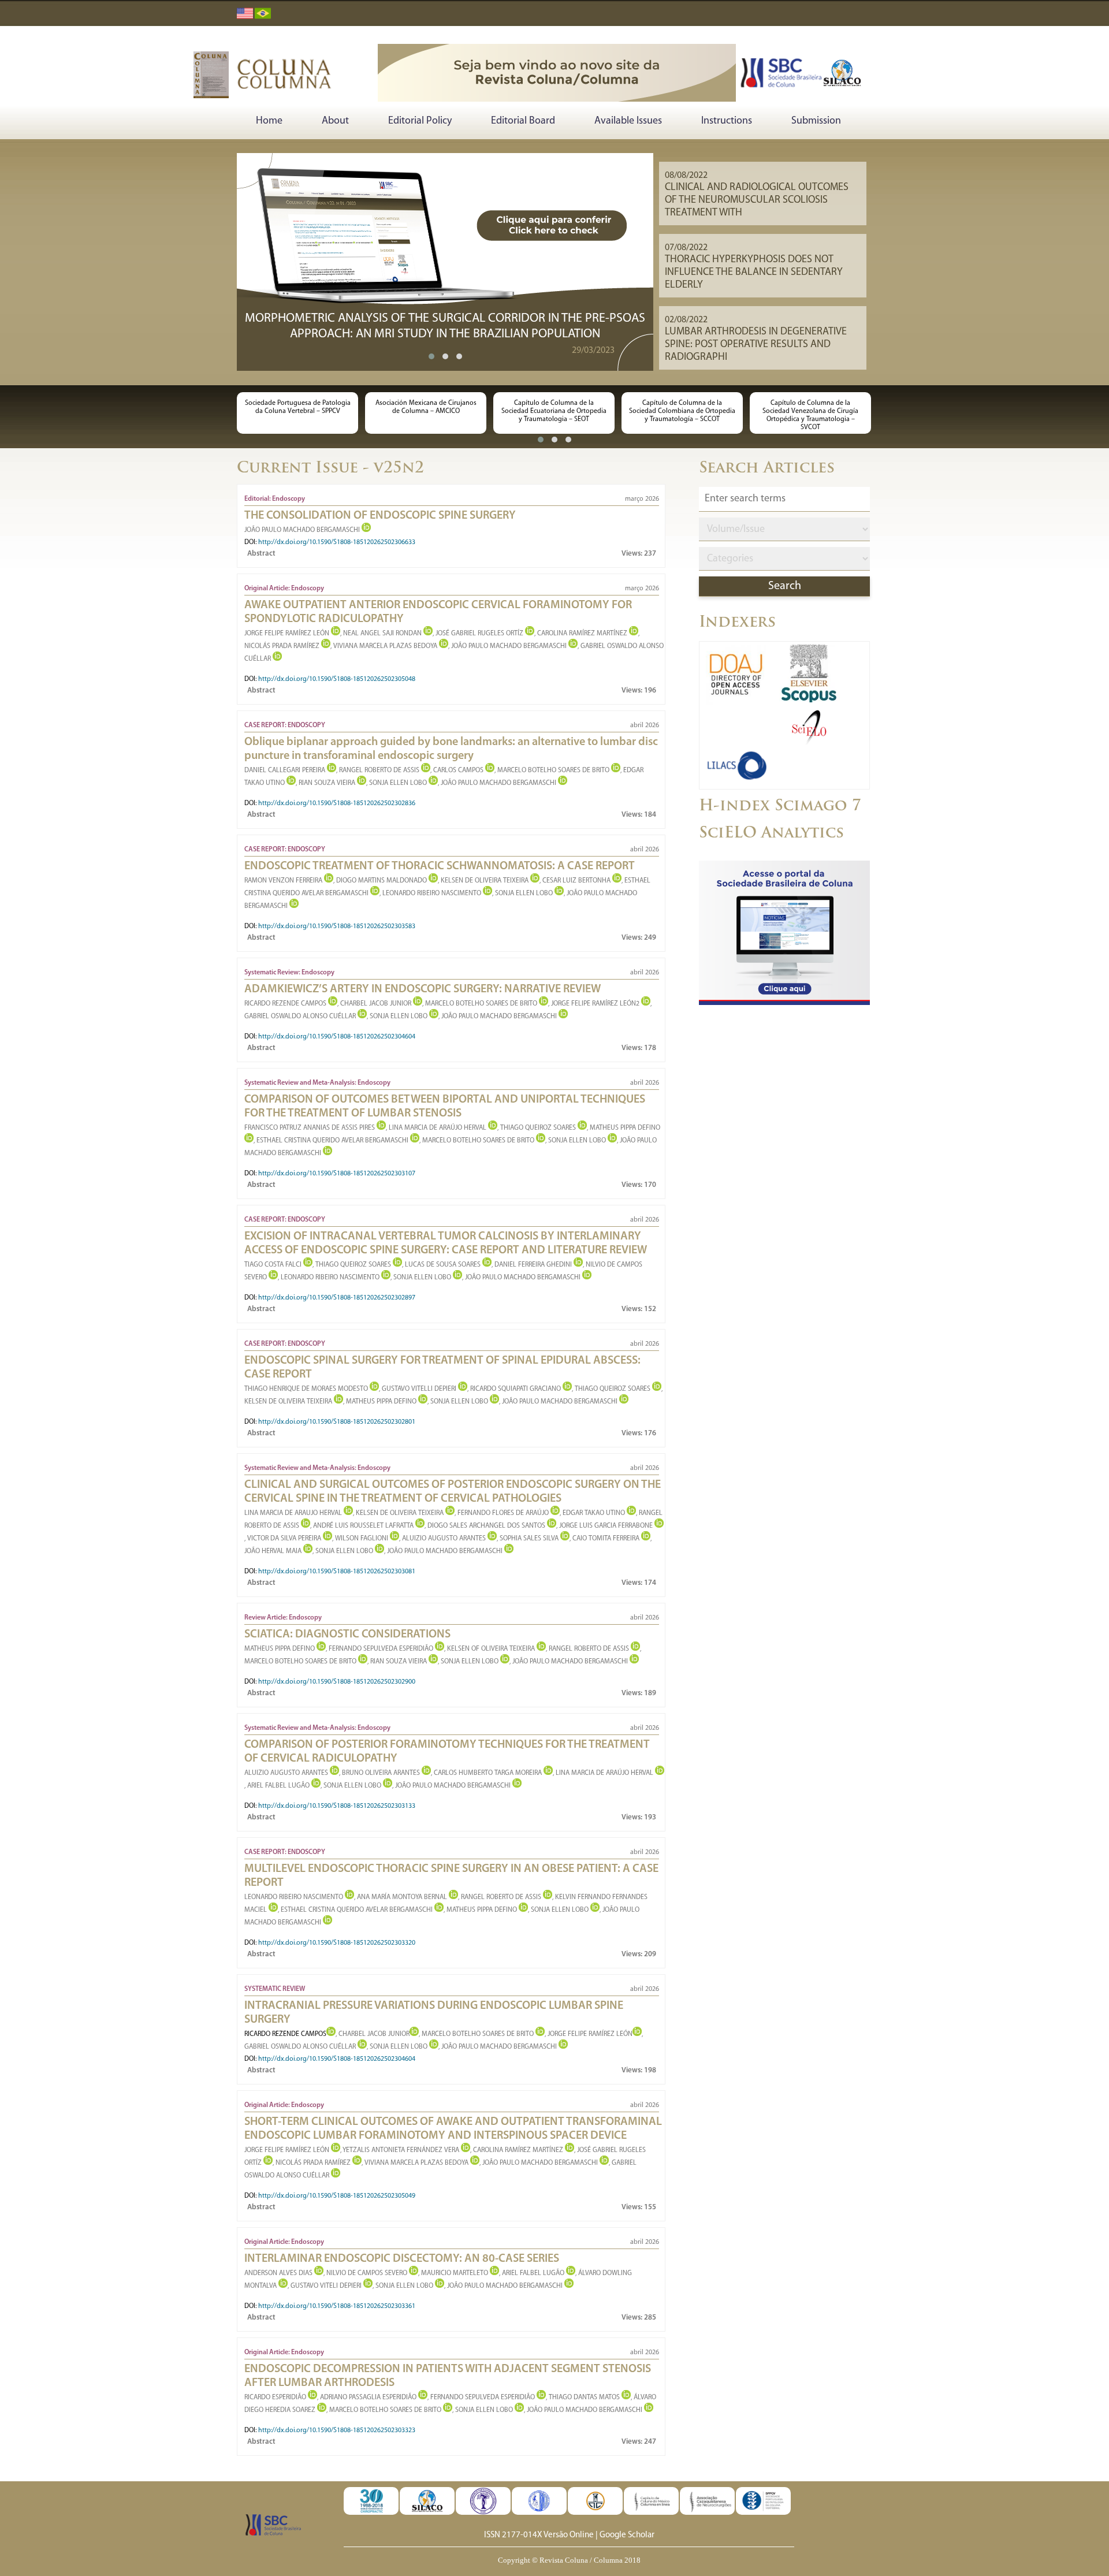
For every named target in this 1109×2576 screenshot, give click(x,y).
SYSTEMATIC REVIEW (275, 1989)
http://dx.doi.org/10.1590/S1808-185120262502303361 (337, 2306)
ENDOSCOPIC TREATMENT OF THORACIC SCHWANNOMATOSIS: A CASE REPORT (440, 866)
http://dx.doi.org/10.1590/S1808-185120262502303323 (337, 2430)
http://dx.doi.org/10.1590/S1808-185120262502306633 (337, 542)
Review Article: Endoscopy (283, 1618)
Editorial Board (523, 121)
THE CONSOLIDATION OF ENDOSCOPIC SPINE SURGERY (380, 516)
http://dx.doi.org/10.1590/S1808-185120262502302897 (337, 1298)
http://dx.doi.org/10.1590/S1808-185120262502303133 (337, 1806)
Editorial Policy (420, 121)
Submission (816, 121)
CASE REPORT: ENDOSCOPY (285, 725)
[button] (431, 356)
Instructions (727, 121)
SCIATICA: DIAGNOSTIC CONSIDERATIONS (347, 1635)
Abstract (261, 554)
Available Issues (628, 121)
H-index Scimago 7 (780, 807)
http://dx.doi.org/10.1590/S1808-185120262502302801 (337, 1422)
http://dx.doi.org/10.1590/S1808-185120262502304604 (337, 1037)
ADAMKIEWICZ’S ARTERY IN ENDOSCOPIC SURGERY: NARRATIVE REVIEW (423, 989)
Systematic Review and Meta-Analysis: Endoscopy (317, 1083)
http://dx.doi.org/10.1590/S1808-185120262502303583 (337, 926)
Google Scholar (627, 2535)
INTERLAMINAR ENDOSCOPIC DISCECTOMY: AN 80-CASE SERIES (402, 2259)
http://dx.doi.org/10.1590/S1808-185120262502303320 (337, 1943)
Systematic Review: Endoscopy (289, 973)
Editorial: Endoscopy (275, 499)
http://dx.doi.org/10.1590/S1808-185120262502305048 (337, 679)
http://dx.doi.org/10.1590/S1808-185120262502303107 (337, 1174)
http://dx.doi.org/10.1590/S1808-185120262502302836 (337, 803)
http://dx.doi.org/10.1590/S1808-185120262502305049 (337, 2196)
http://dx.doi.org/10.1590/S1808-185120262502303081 (337, 1572)
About (335, 121)
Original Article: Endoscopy (284, 589)
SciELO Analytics (771, 834)
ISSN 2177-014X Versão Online (539, 2535)
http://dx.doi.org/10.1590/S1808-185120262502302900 (337, 1682)
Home (269, 121)
